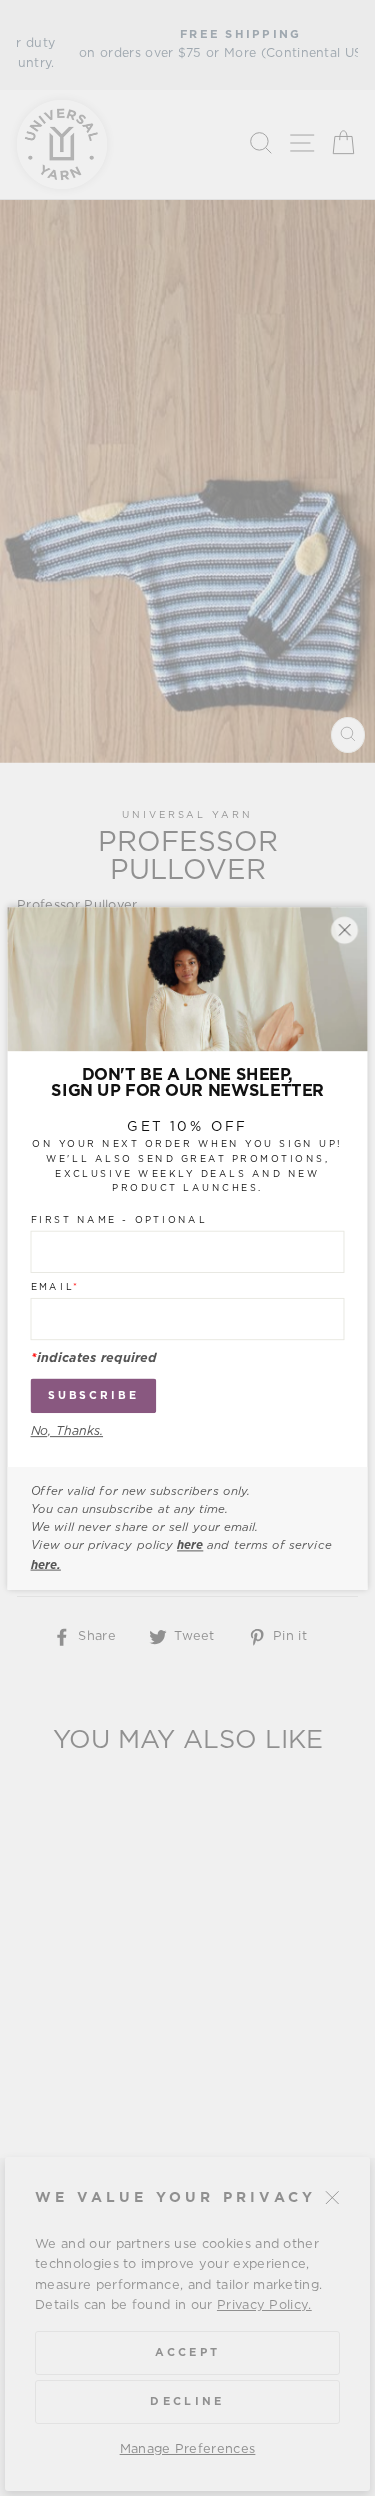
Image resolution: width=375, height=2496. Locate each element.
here (190, 1546)
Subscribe (93, 1395)
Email (55, 1287)
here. (46, 1564)
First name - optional (119, 1220)
